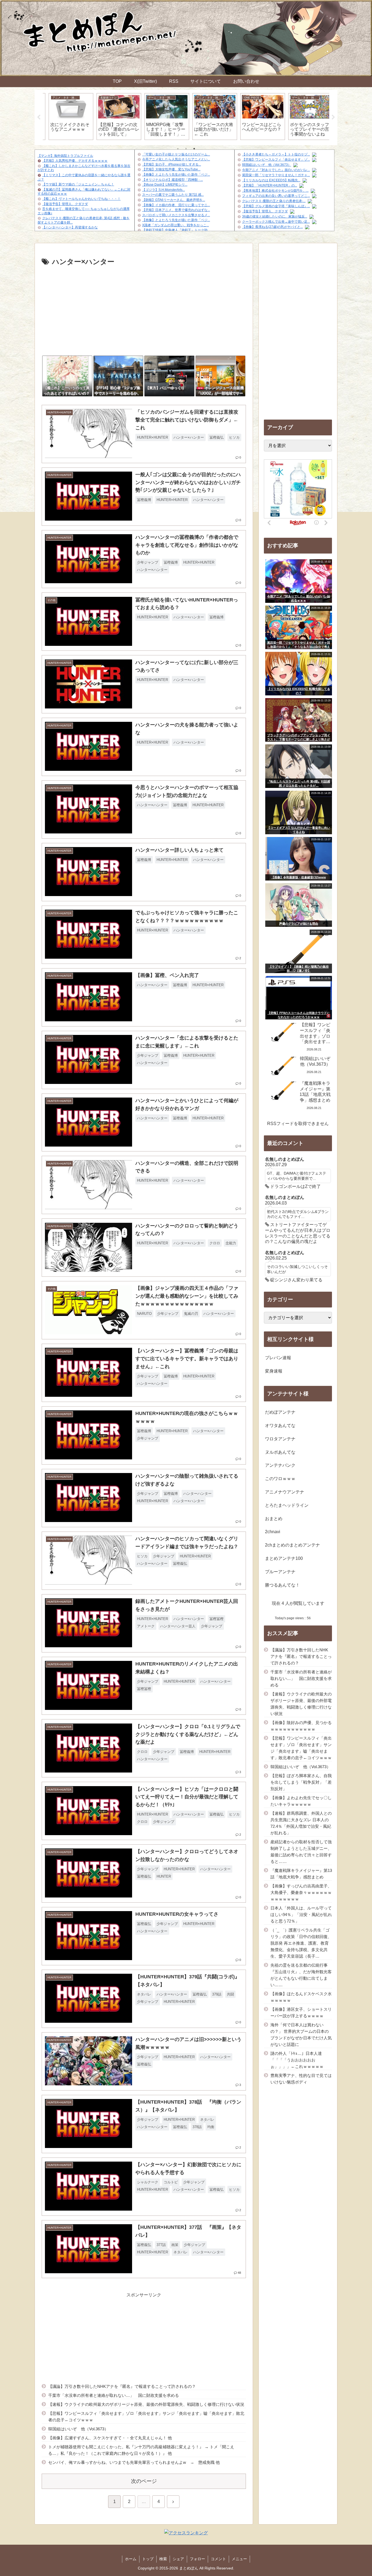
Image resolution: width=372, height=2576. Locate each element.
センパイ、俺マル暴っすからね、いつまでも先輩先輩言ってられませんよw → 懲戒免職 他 (134, 2462)
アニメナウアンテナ (285, 1492)
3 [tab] (194, 149)
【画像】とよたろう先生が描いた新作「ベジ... (176, 175)
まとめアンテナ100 (284, 1558)
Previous (39, 117)
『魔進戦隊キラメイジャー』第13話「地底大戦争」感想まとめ (301, 1874)
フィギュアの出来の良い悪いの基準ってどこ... (276, 196)
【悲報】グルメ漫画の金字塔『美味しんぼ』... (276, 206)
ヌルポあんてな (280, 1452)
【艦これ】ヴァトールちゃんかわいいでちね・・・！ (81, 199)
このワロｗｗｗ (280, 1479)
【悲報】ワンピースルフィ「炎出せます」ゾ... (276, 160)
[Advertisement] (144, 309)
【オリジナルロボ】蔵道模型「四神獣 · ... (173, 180)
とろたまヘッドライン (287, 1505)
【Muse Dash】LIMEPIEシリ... (165, 185)
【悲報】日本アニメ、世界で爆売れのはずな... (176, 210)
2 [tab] (186, 149)
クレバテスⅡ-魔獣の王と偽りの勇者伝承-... (274, 201)
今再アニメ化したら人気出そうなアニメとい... (176, 159)
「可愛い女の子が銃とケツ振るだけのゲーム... (176, 154)
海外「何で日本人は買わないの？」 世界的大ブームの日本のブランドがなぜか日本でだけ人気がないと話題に (301, 2035)
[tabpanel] (66, 117)
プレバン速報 (278, 1358)
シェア (178, 2559)
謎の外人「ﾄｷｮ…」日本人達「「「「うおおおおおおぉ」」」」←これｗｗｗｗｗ (297, 2060)
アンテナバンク (280, 1465)
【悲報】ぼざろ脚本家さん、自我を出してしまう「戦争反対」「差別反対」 (301, 1782)
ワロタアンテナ (280, 1439)
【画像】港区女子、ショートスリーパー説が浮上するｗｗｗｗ (301, 2013)
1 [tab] (178, 149)
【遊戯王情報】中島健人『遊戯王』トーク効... (176, 230)
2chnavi (273, 1532)
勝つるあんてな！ (282, 1585)
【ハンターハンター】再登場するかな (70, 227)
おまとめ (274, 1519)
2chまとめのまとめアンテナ (292, 1545)
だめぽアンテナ (280, 1412)
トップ (148, 2559)
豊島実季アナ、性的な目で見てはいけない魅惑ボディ (301, 2079)
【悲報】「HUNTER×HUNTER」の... (270, 185)
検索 (163, 2559)
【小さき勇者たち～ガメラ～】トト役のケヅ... (276, 154)
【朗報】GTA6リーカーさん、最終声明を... (174, 200)
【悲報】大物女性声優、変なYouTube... (171, 169)
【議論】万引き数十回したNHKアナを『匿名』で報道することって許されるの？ (122, 2386)
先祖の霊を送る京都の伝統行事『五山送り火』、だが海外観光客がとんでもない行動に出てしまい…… (301, 1975)
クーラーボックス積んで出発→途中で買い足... (276, 222)
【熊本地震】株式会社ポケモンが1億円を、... (275, 191)
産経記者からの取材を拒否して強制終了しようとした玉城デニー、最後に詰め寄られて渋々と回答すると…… (301, 1852)
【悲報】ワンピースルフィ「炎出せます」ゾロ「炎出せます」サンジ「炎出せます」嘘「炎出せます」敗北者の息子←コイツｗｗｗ (146, 2417)
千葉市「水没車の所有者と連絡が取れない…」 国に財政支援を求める (114, 2395)
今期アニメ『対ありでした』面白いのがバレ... (276, 170)
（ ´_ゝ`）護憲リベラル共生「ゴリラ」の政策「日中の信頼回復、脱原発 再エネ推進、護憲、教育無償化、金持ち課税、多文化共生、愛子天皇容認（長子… (301, 1943)
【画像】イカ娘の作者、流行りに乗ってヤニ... (176, 205)
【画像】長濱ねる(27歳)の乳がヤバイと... (272, 227)
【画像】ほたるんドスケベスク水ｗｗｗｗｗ (301, 1997)
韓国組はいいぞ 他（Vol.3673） (267, 165)
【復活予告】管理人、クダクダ (65, 204)
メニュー (239, 2559)
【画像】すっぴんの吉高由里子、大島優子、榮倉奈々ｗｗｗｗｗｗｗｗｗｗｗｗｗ (301, 1892)
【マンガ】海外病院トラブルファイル (65, 156)
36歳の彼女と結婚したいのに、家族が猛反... (275, 216)
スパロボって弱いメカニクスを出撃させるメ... (176, 215)
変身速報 (274, 1371)
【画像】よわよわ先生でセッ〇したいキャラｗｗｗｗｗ (301, 1801)
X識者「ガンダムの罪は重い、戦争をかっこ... (176, 225)
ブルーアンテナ (280, 1572)
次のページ (144, 2481)
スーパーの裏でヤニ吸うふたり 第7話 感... (173, 195)
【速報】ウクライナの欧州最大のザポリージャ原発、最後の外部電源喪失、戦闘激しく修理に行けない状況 (146, 2404)
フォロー (197, 2559)
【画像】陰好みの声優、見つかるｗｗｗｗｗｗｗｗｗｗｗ (301, 1726)
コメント (218, 2559)
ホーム (131, 2559)
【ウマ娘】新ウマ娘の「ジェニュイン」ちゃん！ (78, 184)
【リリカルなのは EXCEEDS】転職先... (271, 180)
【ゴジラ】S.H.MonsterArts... (164, 190)
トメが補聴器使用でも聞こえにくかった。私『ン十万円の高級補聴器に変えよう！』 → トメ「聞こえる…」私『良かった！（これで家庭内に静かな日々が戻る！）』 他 (141, 2450)
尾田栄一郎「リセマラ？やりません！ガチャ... (276, 175)
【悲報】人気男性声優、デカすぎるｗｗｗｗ (75, 161)
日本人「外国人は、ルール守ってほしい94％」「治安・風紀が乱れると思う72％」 (301, 1915)
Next (333, 117)
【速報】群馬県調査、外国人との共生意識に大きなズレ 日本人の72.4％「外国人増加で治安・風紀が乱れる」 (301, 1823)
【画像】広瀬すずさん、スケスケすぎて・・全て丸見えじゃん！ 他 (110, 2438)
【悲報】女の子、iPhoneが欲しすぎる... (172, 164)
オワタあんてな (280, 1425)
